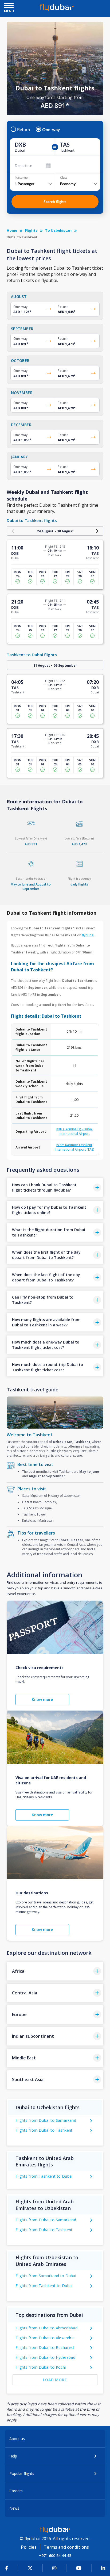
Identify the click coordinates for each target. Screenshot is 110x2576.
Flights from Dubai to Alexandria (45, 2338)
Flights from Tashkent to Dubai (44, 2176)
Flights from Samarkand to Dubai (46, 2276)
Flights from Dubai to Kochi (41, 2367)
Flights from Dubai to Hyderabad (45, 2357)
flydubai (88, 935)
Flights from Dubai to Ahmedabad (46, 2328)
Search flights (55, 202)
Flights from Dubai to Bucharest (45, 2347)
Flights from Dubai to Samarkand (46, 2120)
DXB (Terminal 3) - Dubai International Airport (74, 1131)
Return (23, 129)
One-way (51, 129)
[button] (55, 1187)
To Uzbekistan (58, 230)
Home (12, 230)
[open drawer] (9, 6)
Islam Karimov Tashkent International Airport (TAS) (74, 1147)
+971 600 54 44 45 (55, 2556)
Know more (42, 1699)
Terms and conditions (66, 2547)
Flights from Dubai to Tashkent (44, 2130)
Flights (31, 230)
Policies (29, 2547)
